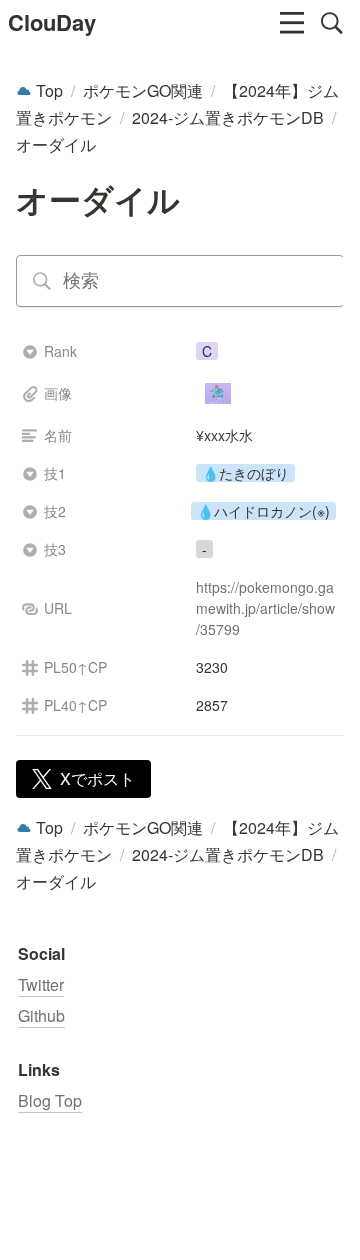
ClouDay (52, 22)
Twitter (41, 984)
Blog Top (50, 1100)
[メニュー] (292, 23)
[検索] (332, 23)
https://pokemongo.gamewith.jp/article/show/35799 (265, 608)
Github (41, 1015)
